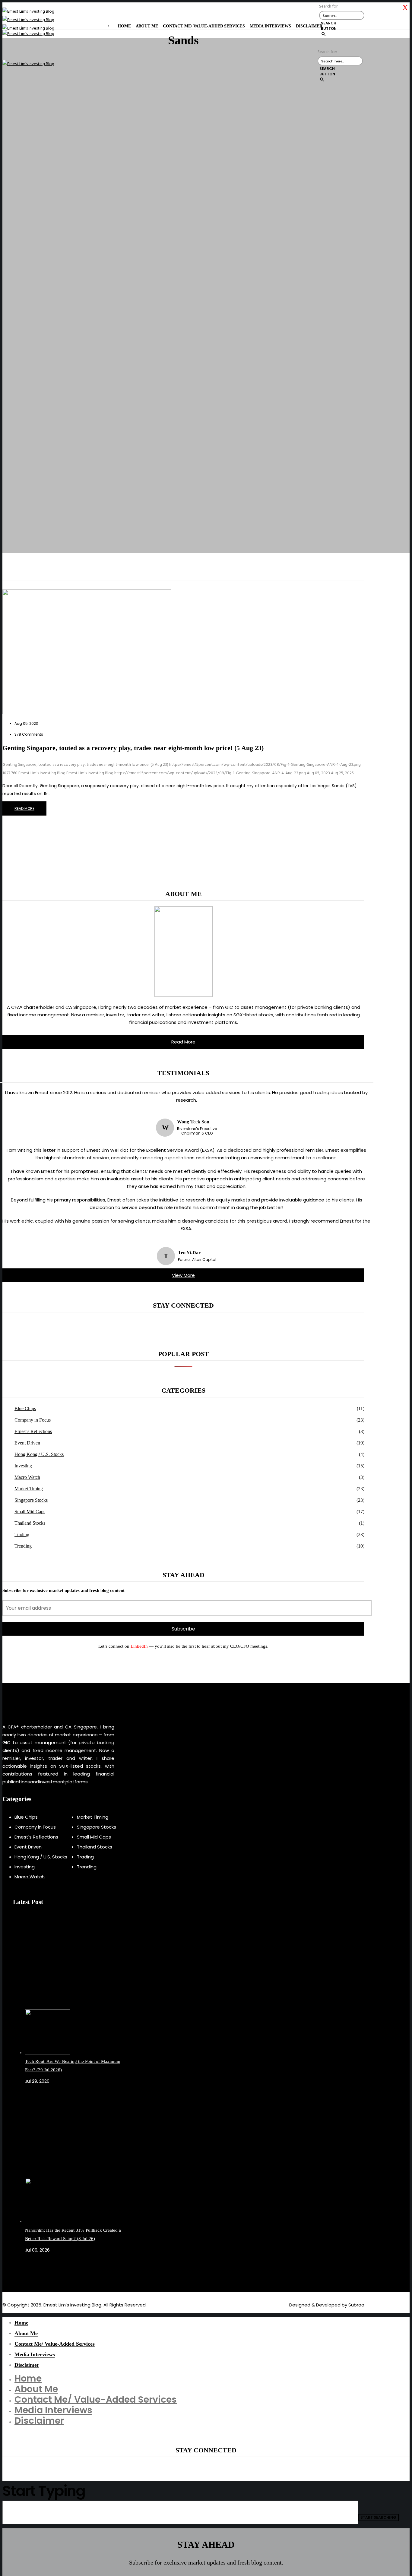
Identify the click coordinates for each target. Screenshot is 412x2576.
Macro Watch (27, 1477)
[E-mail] (30, 2271)
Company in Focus (33, 1420)
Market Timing (29, 1489)
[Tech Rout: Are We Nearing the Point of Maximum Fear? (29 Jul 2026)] (76, 1987)
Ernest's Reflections (33, 1431)
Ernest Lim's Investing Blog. (73, 2305)
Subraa (356, 2305)
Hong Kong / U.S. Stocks (39, 1454)
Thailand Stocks (30, 1523)
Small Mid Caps (30, 1512)
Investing (23, 1466)
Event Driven (27, 1443)
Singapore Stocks (31, 1500)
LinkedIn (139, 1646)
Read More (183, 1042)
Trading (22, 1534)
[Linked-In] (33, 2271)
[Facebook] (27, 2271)
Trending (23, 1546)
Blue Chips (25, 1408)
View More (183, 1275)
